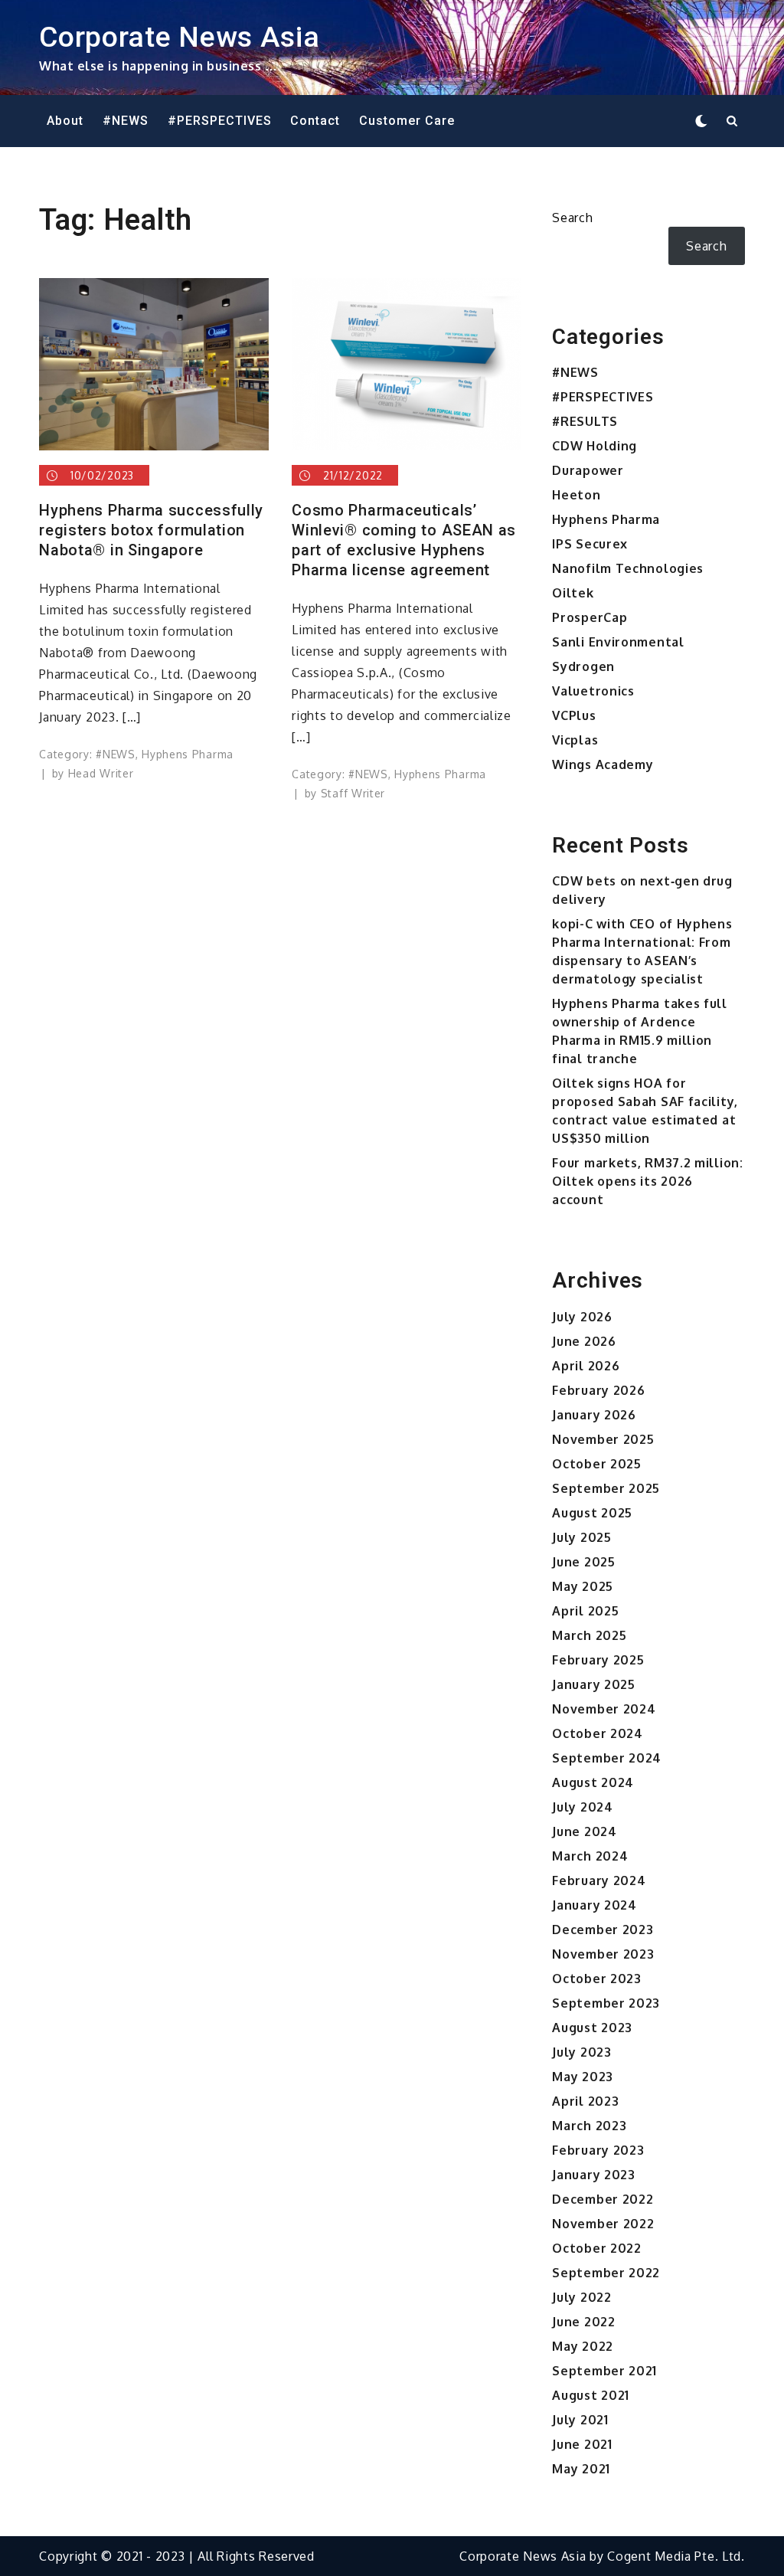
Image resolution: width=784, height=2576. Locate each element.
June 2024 (584, 1831)
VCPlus (574, 715)
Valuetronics (593, 691)
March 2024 (590, 1856)
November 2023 (603, 1954)
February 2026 (598, 1390)
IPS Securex (590, 544)
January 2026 (594, 1415)
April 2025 (585, 1611)
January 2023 (593, 2175)
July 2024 (582, 1807)
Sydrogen (583, 666)
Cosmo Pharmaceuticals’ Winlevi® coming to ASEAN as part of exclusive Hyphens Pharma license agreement (404, 540)
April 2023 (585, 2101)
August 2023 (592, 2028)
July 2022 (581, 2297)
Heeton (576, 495)
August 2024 (593, 1782)
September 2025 (606, 1488)
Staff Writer (353, 793)
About (65, 121)
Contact (315, 121)
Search (572, 218)
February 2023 (598, 2150)
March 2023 (589, 2126)
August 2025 (592, 1513)
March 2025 (589, 1635)
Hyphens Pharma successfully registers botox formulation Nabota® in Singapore (151, 530)
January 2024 (594, 1905)
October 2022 (596, 2248)
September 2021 (604, 2371)
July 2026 (582, 1317)
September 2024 (607, 1758)
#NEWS (126, 121)
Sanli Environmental (618, 642)
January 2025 (593, 1684)
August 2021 (591, 2395)
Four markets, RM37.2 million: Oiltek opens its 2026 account (647, 1181)
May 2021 (581, 2469)
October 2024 (597, 1733)
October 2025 (596, 1464)
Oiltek (573, 593)
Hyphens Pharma (188, 754)
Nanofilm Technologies (628, 568)
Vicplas (575, 740)
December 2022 (603, 2199)
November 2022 (603, 2224)
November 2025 (603, 1439)
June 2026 (584, 1341)
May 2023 (583, 2077)
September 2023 (606, 2003)
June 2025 (583, 1562)
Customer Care (407, 121)
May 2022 (583, 2346)
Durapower (588, 470)
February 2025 (598, 1660)
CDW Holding (595, 446)
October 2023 (596, 1979)
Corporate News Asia (179, 37)
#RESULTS (585, 421)
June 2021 (582, 2444)
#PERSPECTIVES (220, 121)
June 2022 (583, 2322)
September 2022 (606, 2273)
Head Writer (101, 773)
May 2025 (583, 1586)
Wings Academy (603, 764)
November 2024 (604, 1709)
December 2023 (603, 1930)
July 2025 (581, 1537)
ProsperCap (590, 617)
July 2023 (581, 2052)
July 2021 (580, 2420)
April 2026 (586, 1366)
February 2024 (599, 1880)
